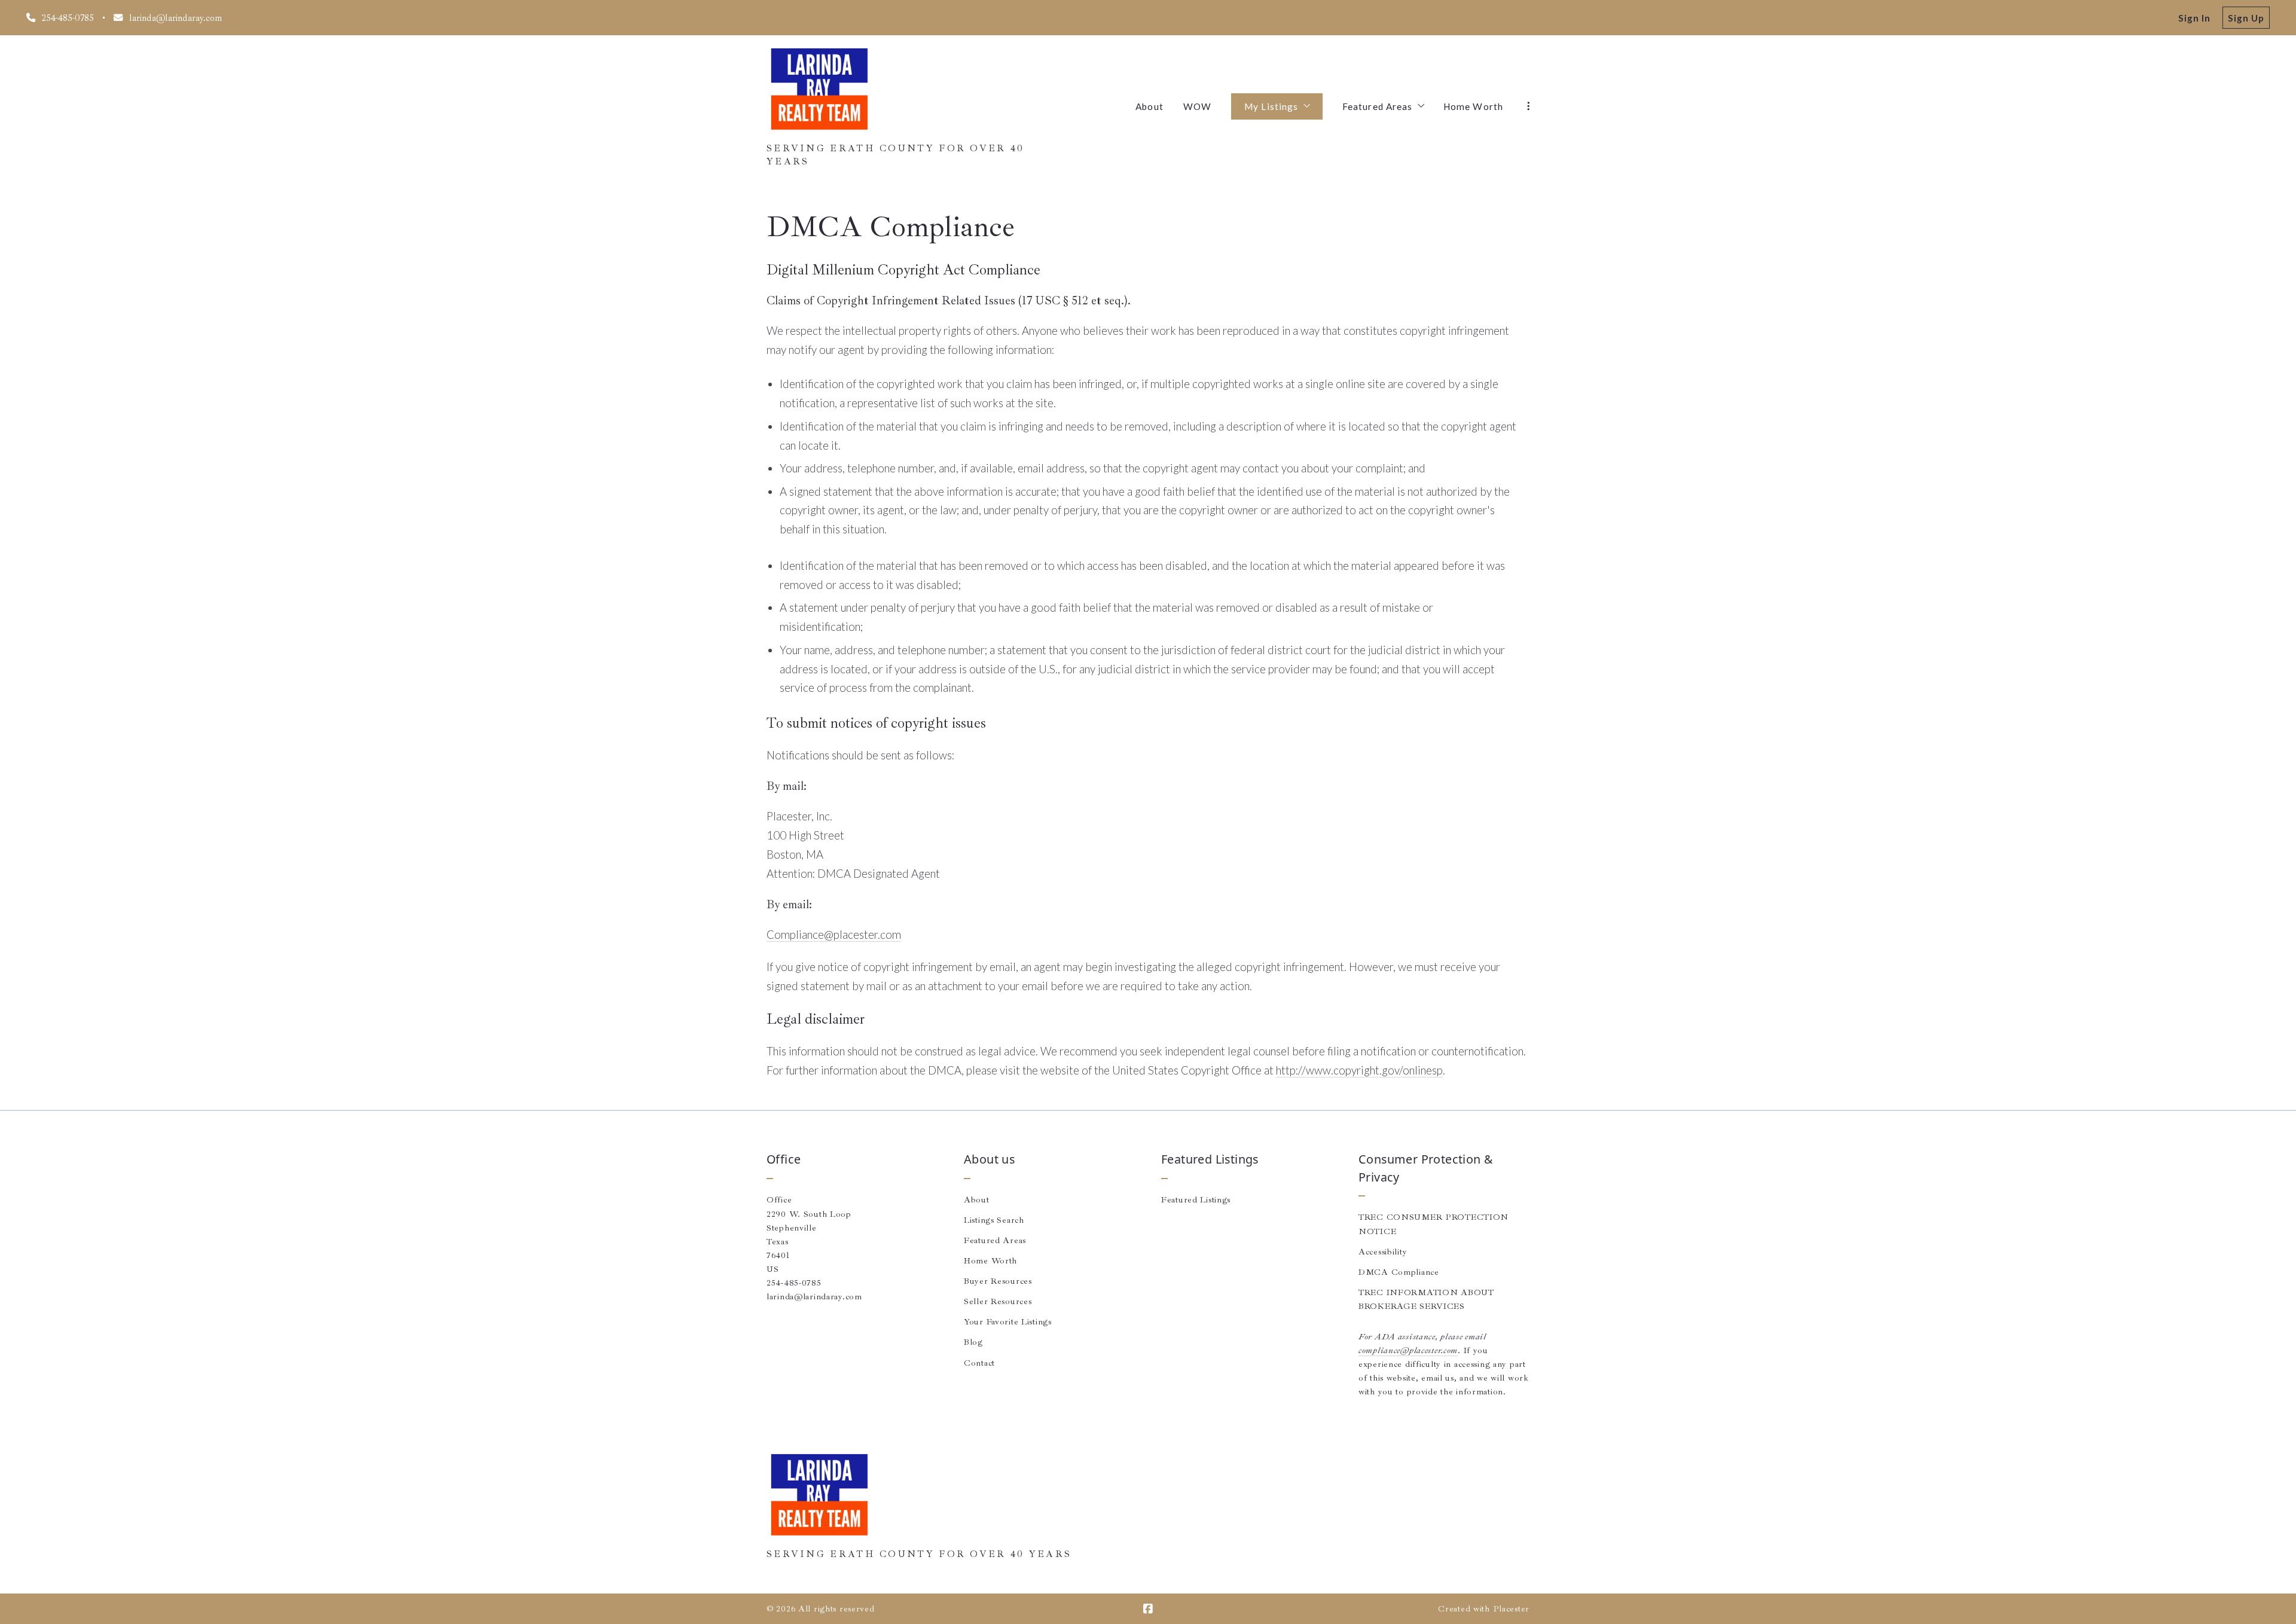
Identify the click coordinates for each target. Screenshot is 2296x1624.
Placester (1511, 1608)
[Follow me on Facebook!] (1148, 1609)
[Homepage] (819, 90)
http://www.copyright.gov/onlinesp (1359, 1070)
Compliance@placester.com (834, 935)
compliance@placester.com (1408, 1350)
